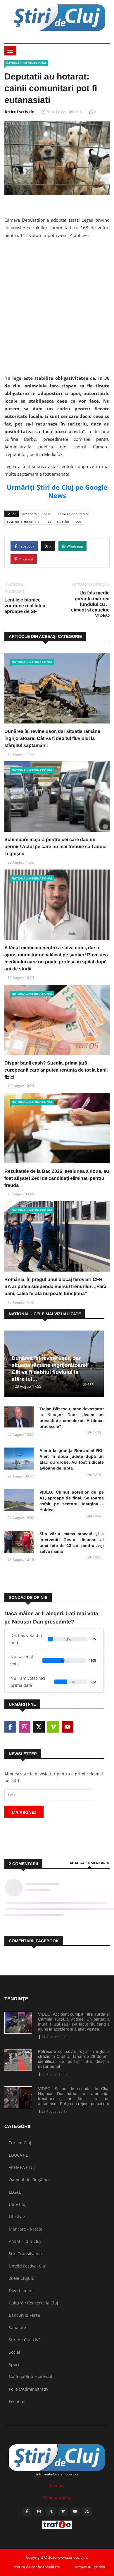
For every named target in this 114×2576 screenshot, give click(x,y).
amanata (30, 514)
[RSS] (87, 2511)
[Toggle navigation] (10, 51)
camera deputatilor (74, 514)
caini (47, 514)
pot (78, 521)
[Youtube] (75, 2511)
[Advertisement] (57, 301)
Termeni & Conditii (89, 2567)
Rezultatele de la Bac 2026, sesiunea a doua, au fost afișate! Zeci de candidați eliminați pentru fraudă (57, 1178)
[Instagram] (39, 2511)
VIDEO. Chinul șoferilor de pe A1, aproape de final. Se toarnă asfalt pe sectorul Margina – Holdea (72, 1501)
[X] (51, 2511)
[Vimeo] (63, 2511)
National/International (26, 63)
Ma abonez (24, 1812)
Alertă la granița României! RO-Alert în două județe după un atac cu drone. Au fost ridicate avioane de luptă (72, 1459)
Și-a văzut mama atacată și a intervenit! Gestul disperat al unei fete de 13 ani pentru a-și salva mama (72, 1543)
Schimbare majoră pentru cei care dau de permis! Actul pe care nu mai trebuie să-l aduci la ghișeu (55, 846)
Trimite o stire (57, 2498)
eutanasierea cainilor (24, 521)
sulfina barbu (58, 521)
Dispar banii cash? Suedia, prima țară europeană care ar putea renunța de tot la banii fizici (56, 1070)
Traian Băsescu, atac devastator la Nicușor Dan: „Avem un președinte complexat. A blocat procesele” (72, 1418)
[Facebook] (27, 2511)
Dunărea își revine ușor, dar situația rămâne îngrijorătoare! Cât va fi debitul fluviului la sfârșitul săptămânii (52, 738)
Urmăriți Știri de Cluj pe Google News (57, 491)
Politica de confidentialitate (36, 2567)
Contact (57, 2486)
